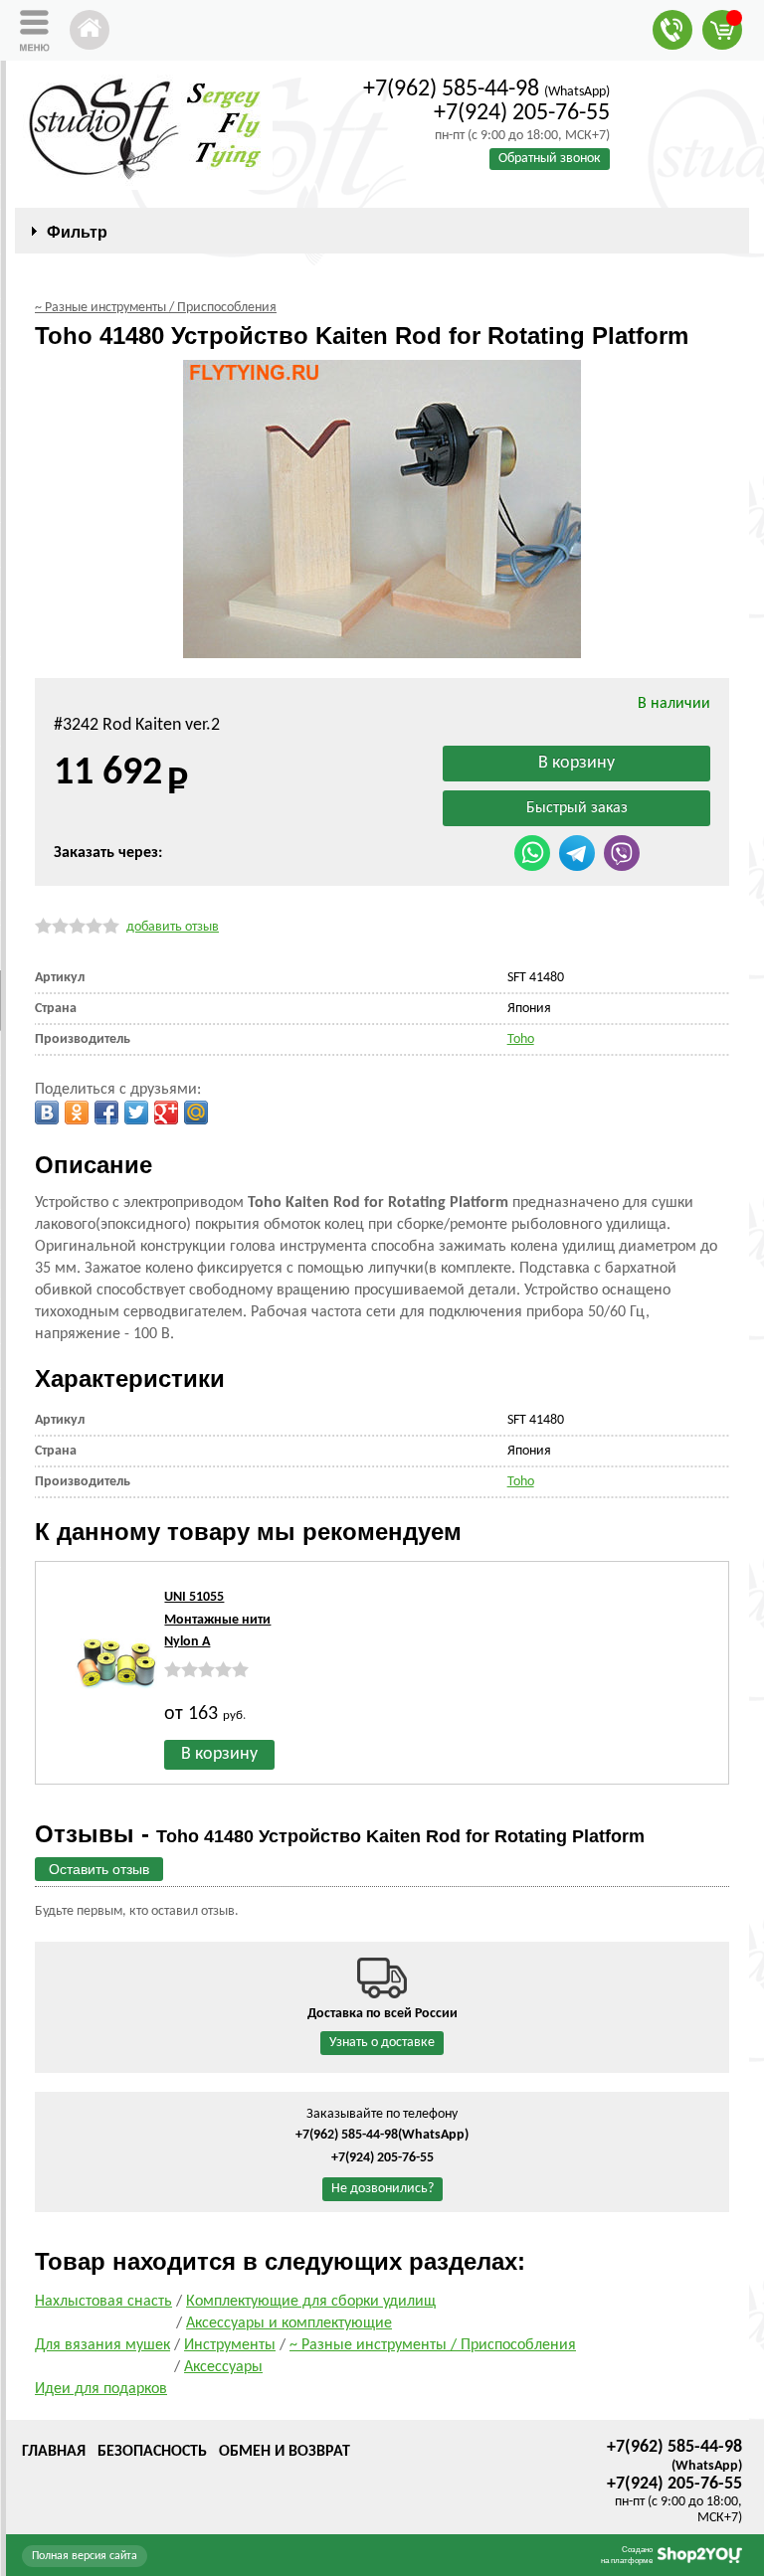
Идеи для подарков (101, 2389)
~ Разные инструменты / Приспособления (433, 2345)
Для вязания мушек (102, 2345)
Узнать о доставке (382, 2043)
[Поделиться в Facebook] (106, 1113)
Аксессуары (223, 2367)
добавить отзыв (173, 927)
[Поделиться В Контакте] (47, 1113)
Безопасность (152, 2452)
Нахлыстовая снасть (103, 2302)
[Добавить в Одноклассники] (77, 1113)
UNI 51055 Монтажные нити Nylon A (217, 1620)
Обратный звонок (550, 159)
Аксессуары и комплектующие (289, 2323)
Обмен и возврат (285, 2452)
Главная (54, 2452)
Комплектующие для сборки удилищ (311, 2302)
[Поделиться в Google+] (166, 1113)
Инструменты (230, 2345)
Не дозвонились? (382, 2189)
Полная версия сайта (85, 2556)
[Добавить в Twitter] (136, 1113)
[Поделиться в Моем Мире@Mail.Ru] (196, 1113)
